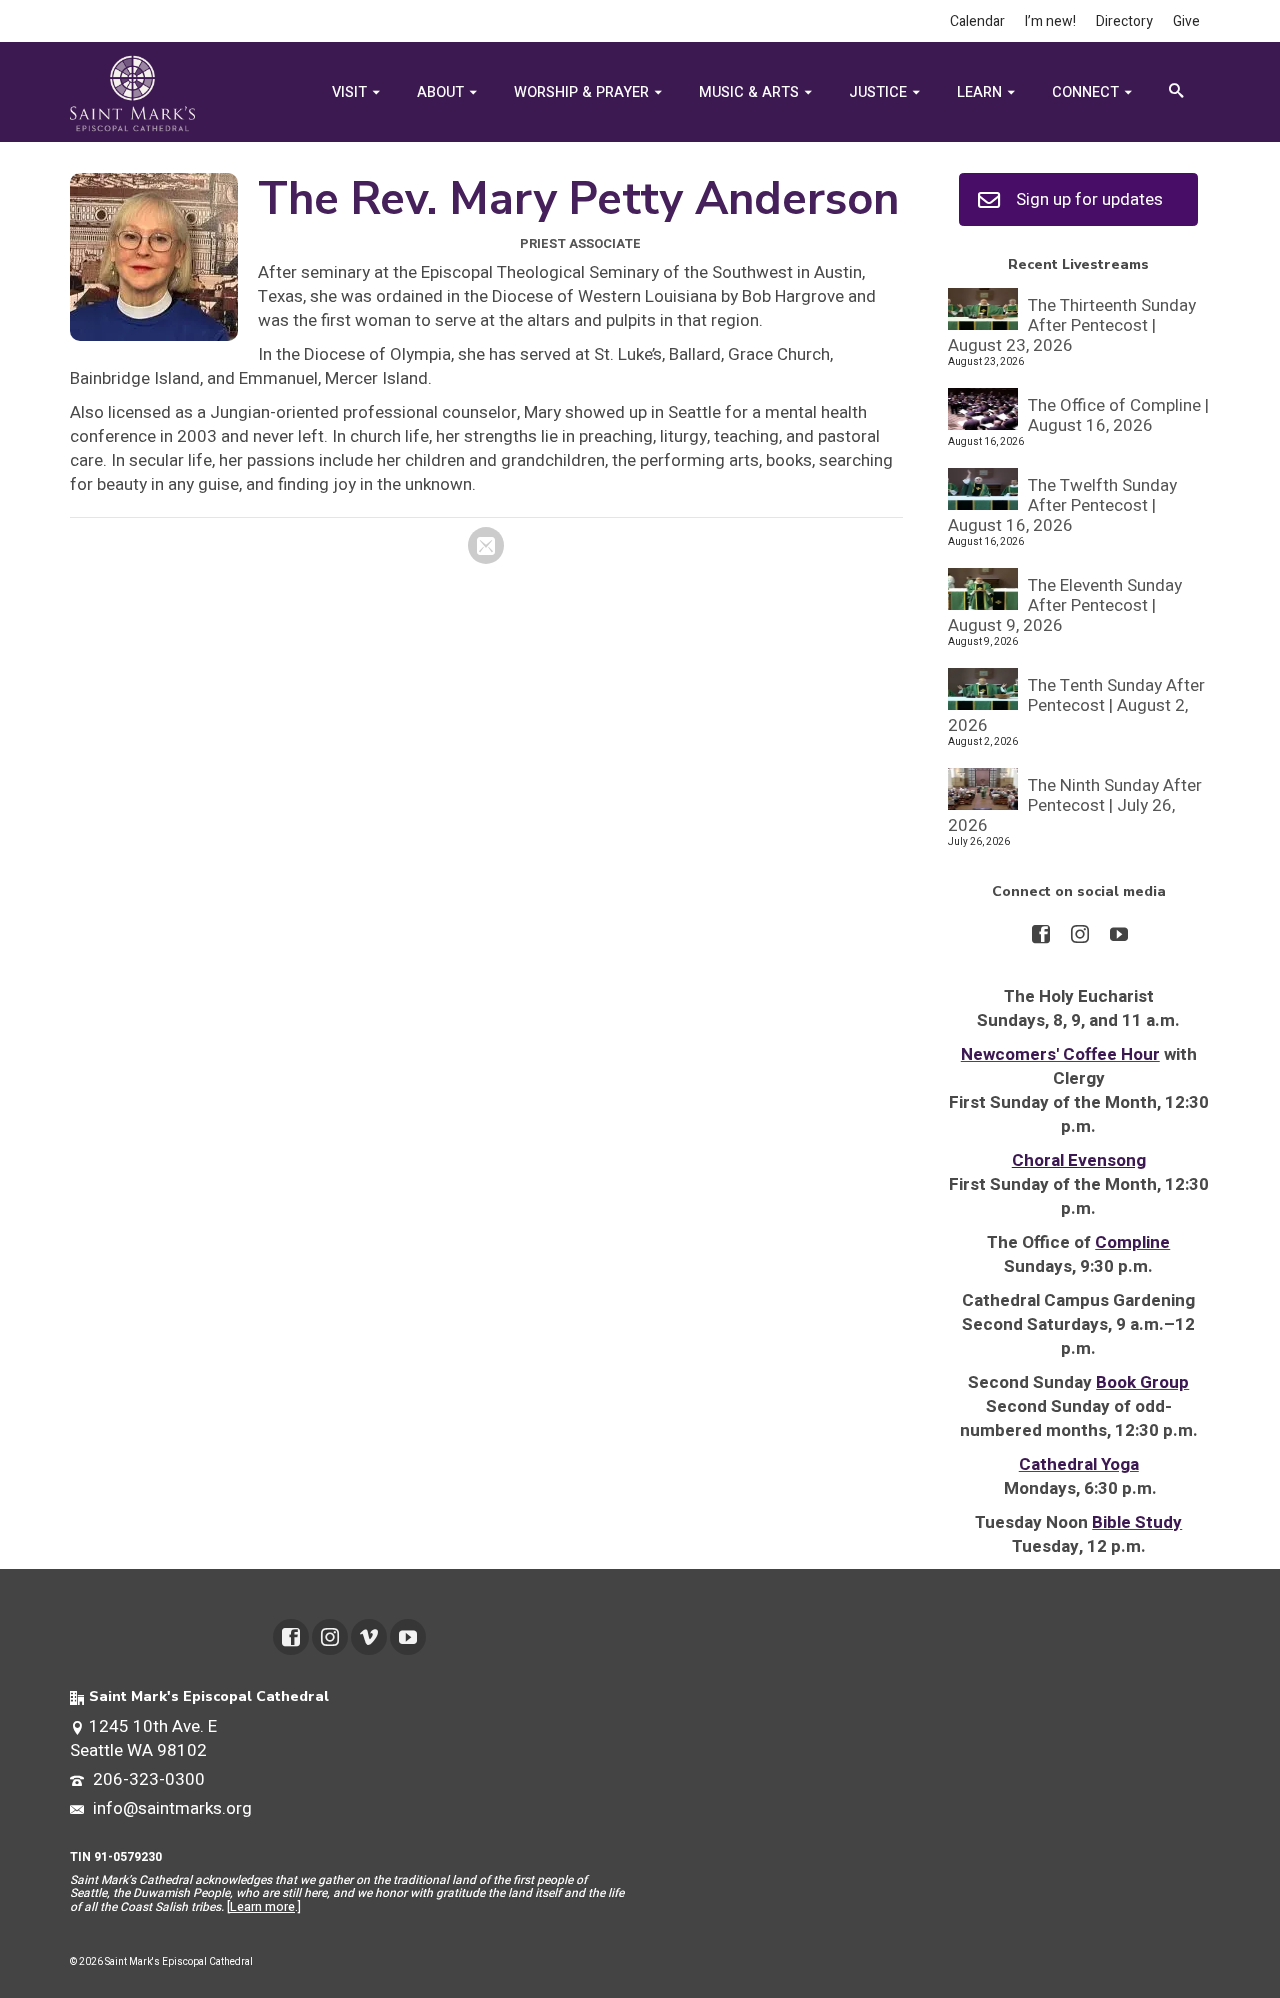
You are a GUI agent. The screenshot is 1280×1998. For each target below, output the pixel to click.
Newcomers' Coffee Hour (1060, 1054)
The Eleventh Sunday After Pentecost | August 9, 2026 (1065, 604)
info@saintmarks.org (170, 1808)
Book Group (1142, 1382)
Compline (1132, 1242)
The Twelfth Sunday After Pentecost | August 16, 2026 (1062, 504)
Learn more (262, 1907)
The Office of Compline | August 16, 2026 (1118, 414)
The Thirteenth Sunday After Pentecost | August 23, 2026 (1072, 324)
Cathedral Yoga (1079, 1464)
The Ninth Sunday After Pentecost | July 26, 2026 (1075, 804)
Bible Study (1137, 1522)
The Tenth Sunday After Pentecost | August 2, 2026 (1076, 704)
